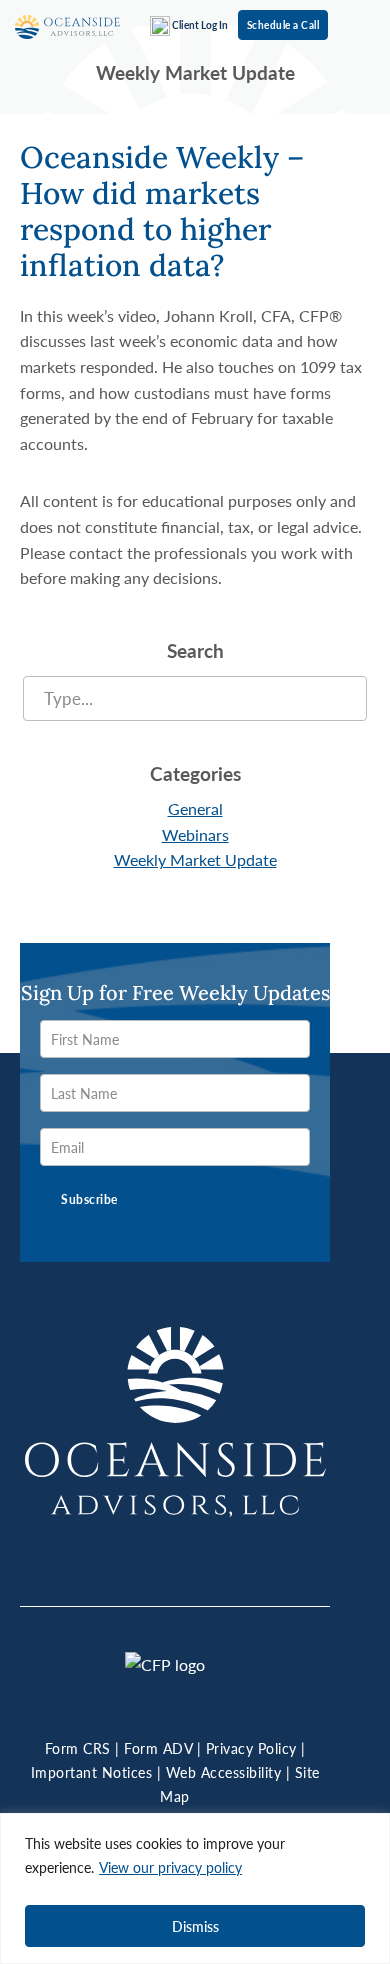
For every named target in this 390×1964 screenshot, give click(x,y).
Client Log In (199, 25)
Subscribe (89, 1199)
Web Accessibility (224, 1772)
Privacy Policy (251, 1748)
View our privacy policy (170, 1867)
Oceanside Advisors (67, 28)
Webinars (195, 834)
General (195, 808)
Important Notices (92, 1772)
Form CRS (78, 1748)
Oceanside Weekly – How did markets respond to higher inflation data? (162, 211)
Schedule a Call (283, 25)
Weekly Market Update (195, 859)
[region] (195, 1888)
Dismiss (195, 1926)
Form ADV (158, 1748)
